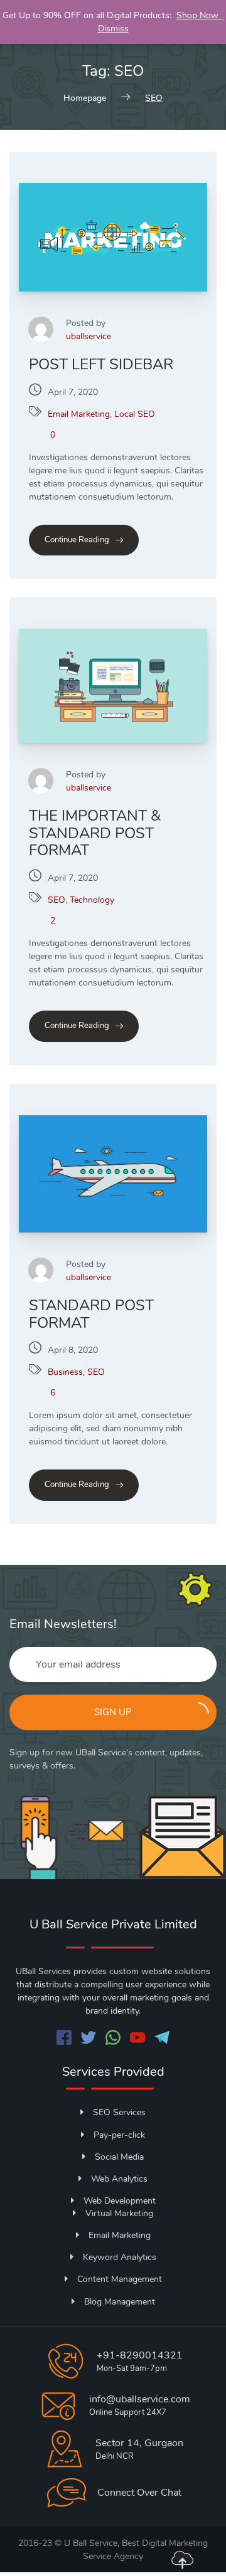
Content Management (120, 2279)
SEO (56, 900)
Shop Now (200, 15)
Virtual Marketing (119, 2213)
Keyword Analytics (120, 2257)
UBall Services (43, 1971)
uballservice (89, 336)
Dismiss (113, 29)
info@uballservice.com (140, 2399)
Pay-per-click (119, 2135)
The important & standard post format (95, 833)
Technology (92, 900)
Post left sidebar (101, 364)
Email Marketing (79, 414)
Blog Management (120, 2302)
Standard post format (91, 1314)
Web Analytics (119, 2179)
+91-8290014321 (140, 2355)
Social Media (119, 2157)
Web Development (120, 2201)
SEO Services (119, 2112)
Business (65, 1372)
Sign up (113, 1712)
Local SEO (135, 414)
